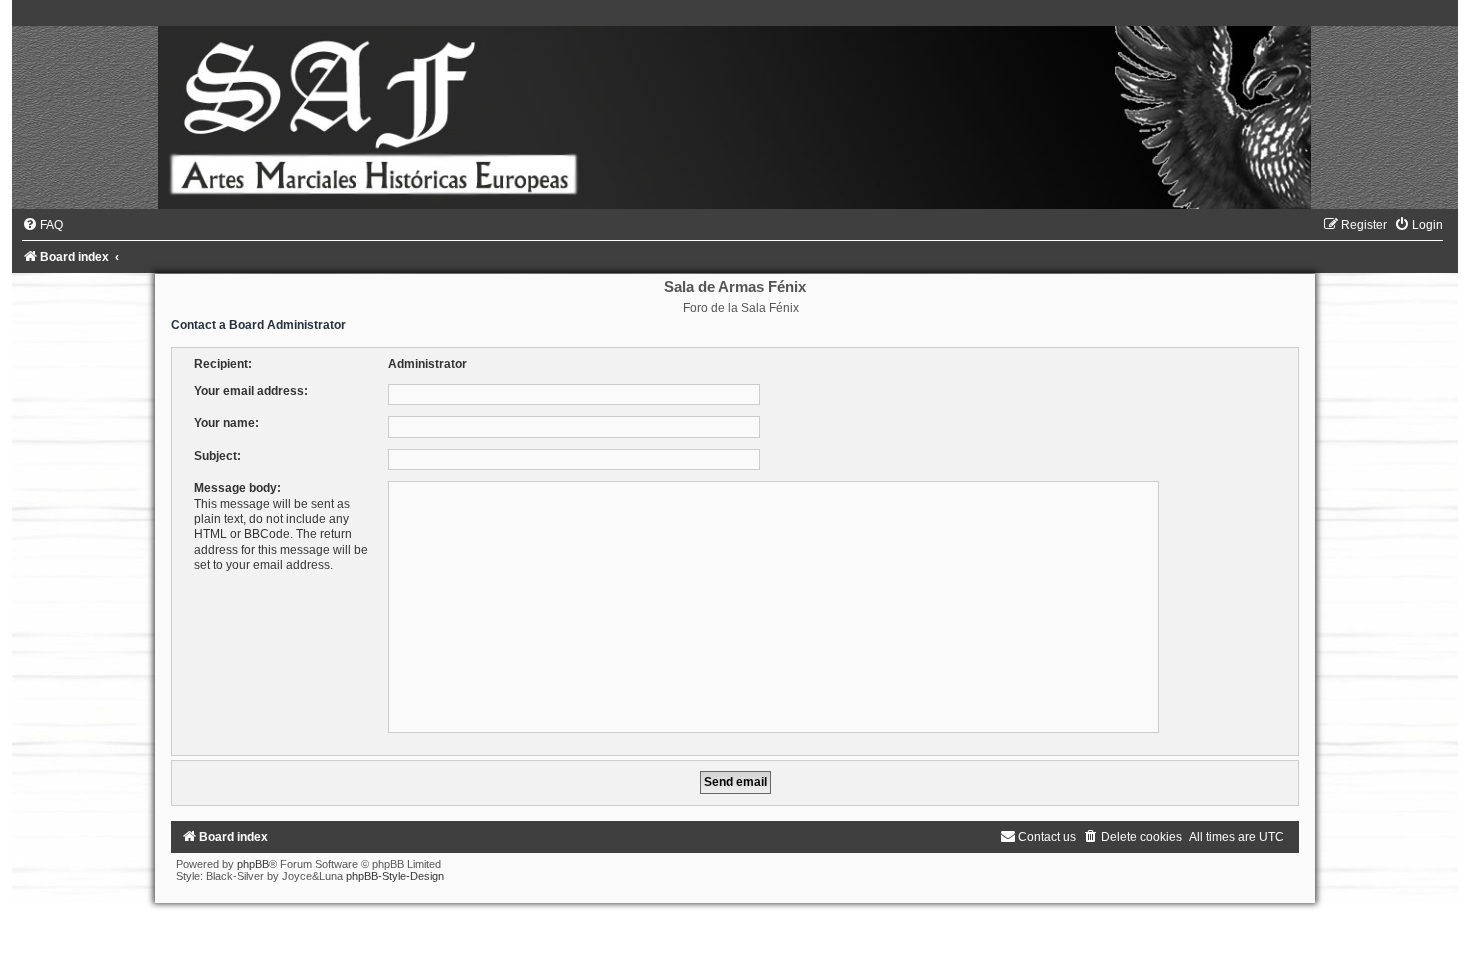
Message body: (237, 488)
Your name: (226, 423)
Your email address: (251, 391)
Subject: (217, 456)
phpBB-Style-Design (395, 876)
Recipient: (223, 364)
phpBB (253, 864)
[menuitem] (42, 225)
